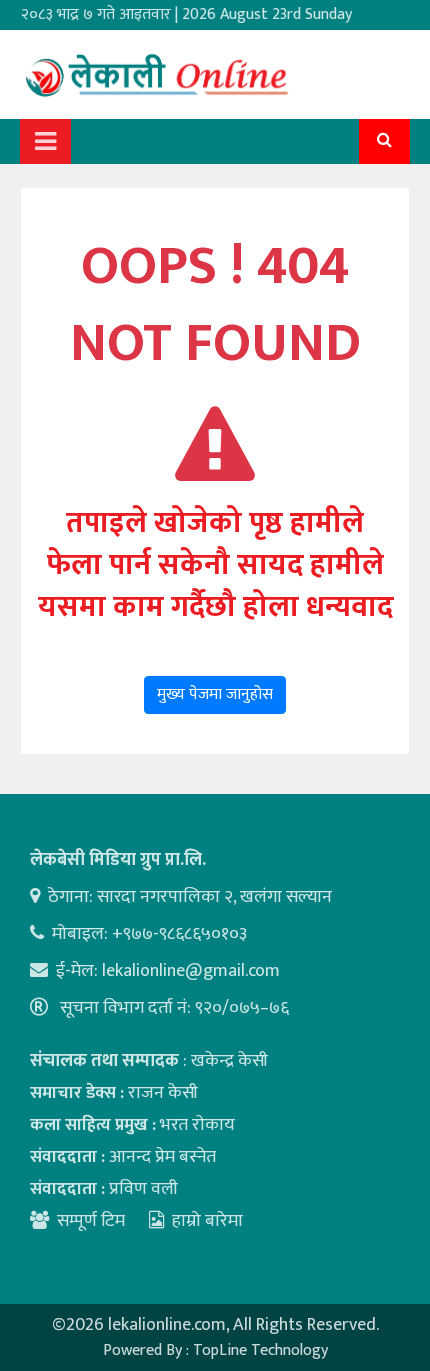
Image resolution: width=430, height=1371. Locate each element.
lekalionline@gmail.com (191, 971)
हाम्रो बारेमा (207, 1221)
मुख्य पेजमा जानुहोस (215, 694)
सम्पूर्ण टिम (91, 1221)
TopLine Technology (260, 1350)
